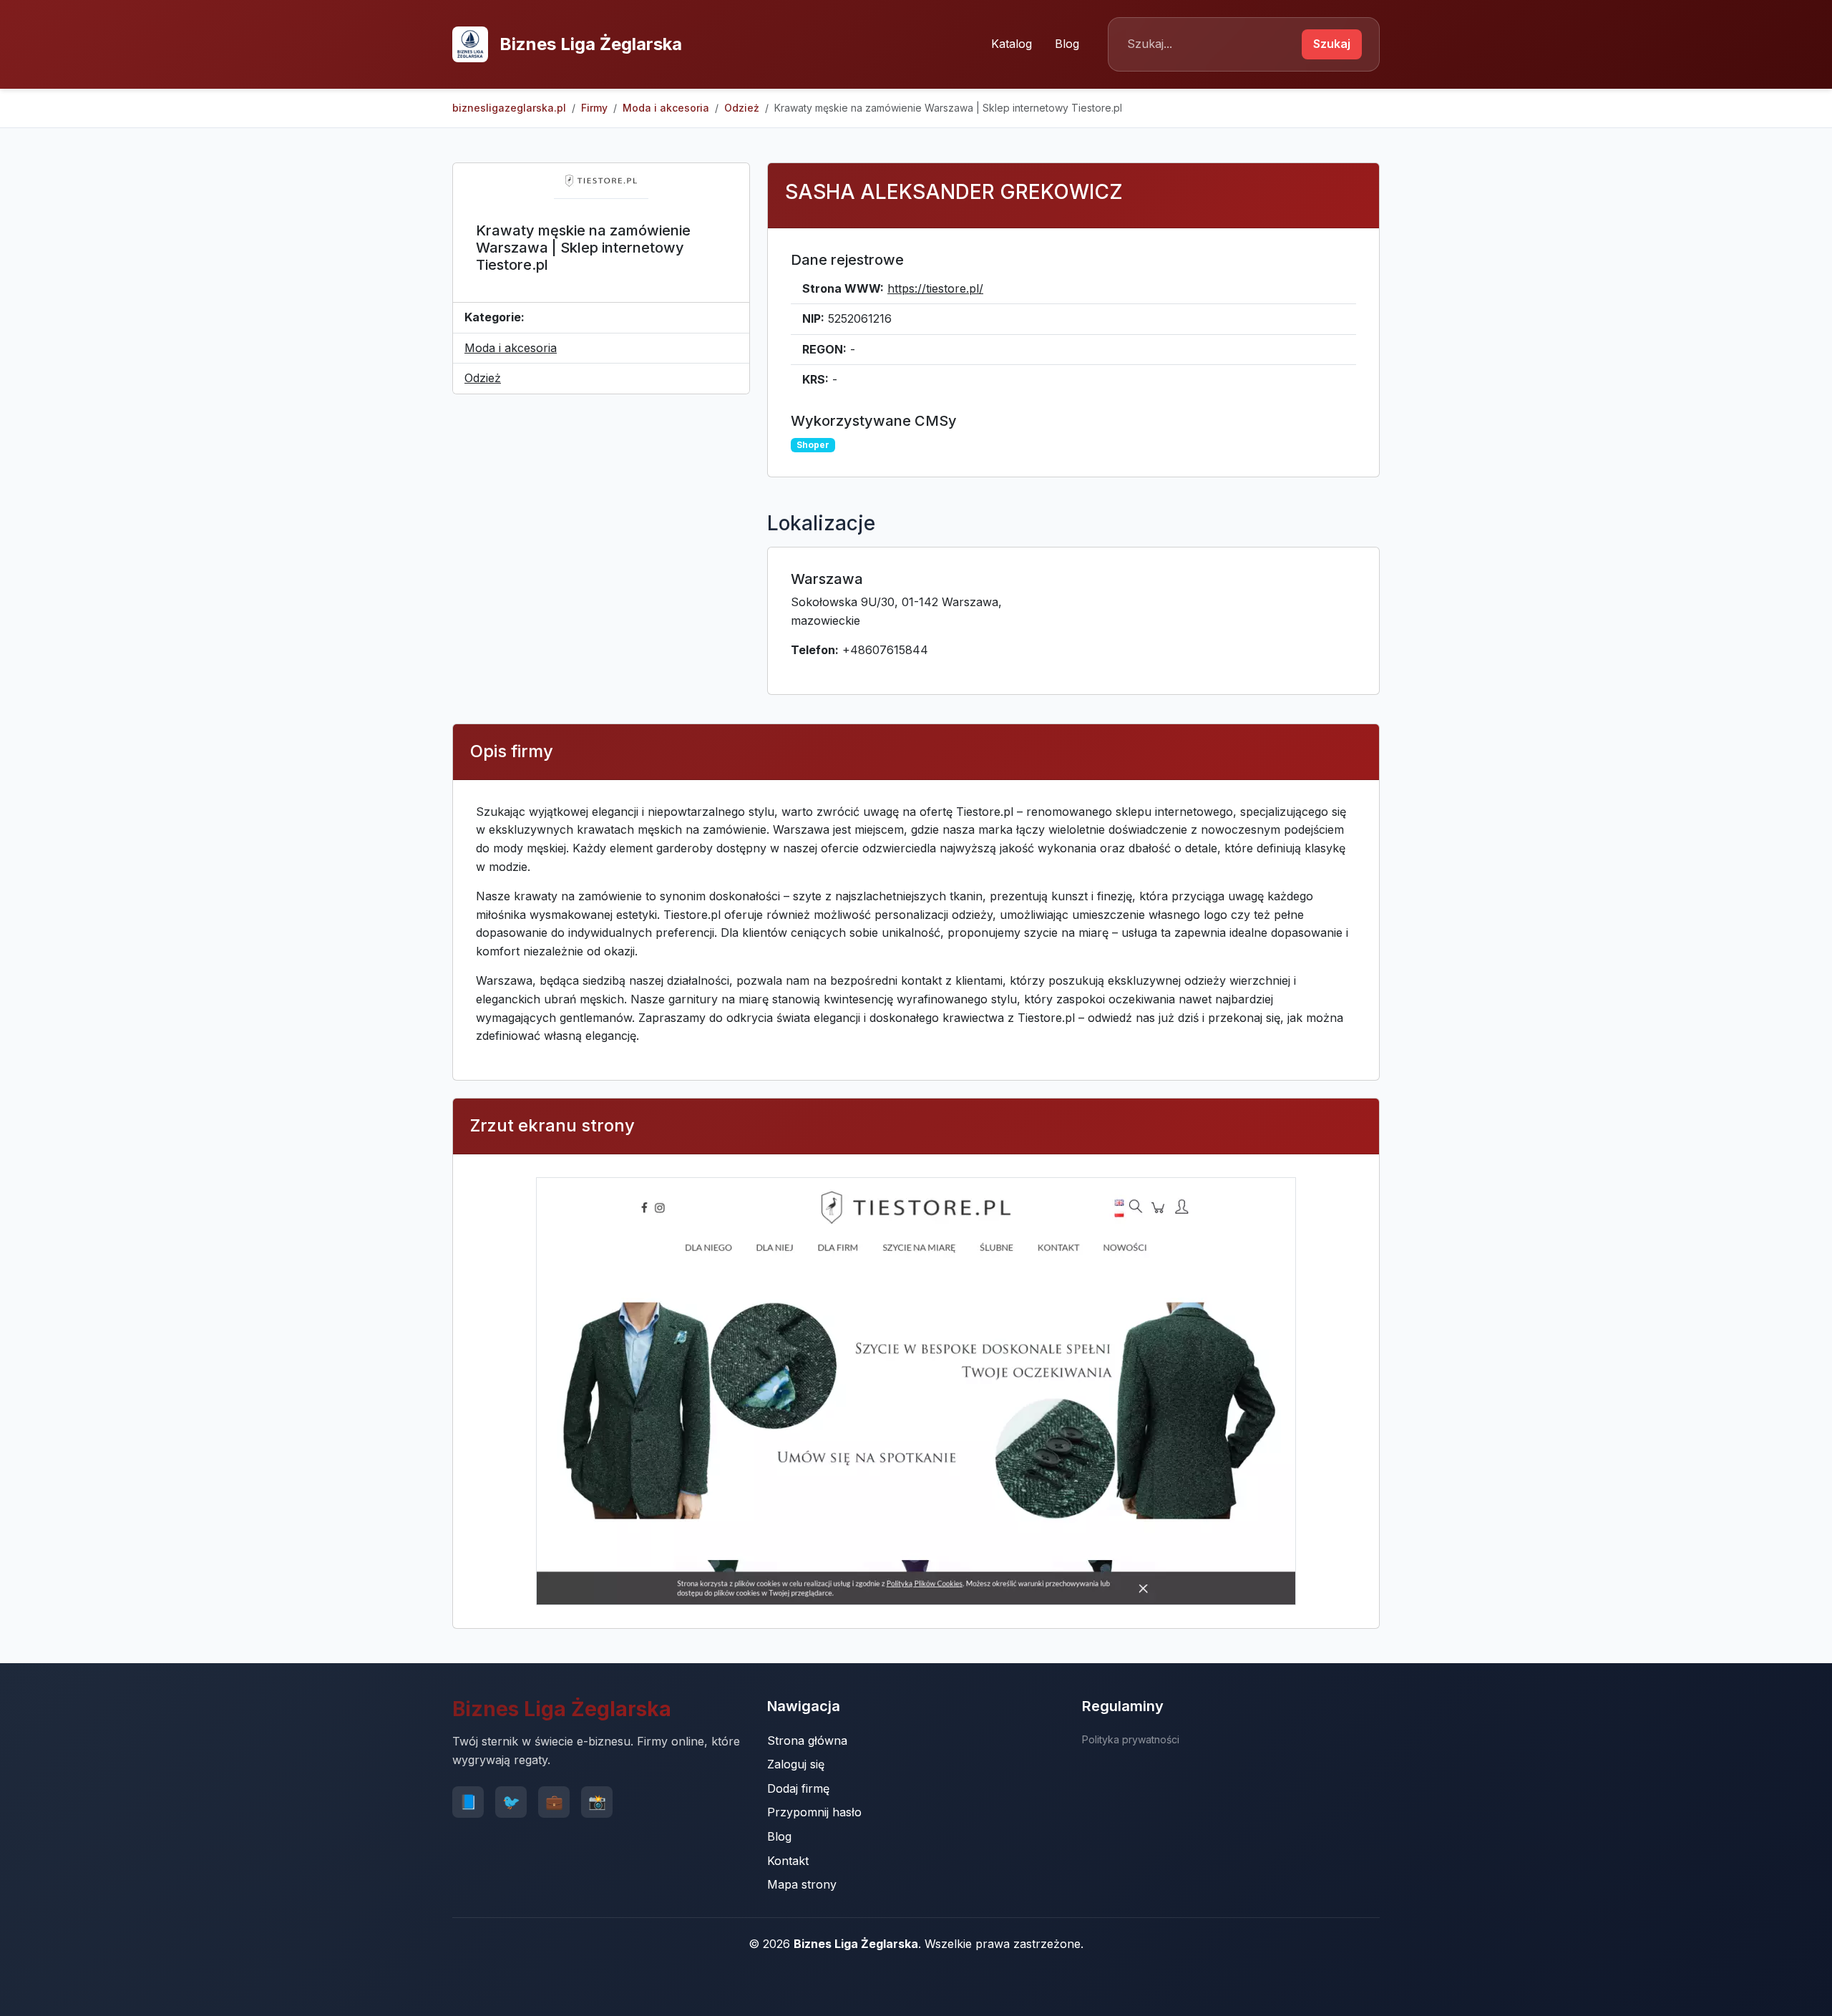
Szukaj (1332, 44)
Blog (1067, 44)
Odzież (742, 108)
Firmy (594, 108)
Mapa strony (802, 1884)
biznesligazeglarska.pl (509, 108)
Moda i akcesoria (666, 108)
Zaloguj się (796, 1764)
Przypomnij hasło (814, 1812)
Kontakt (788, 1861)
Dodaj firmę (798, 1788)
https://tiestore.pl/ (935, 288)
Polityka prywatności (1131, 1739)
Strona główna (807, 1740)
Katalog (1012, 44)
